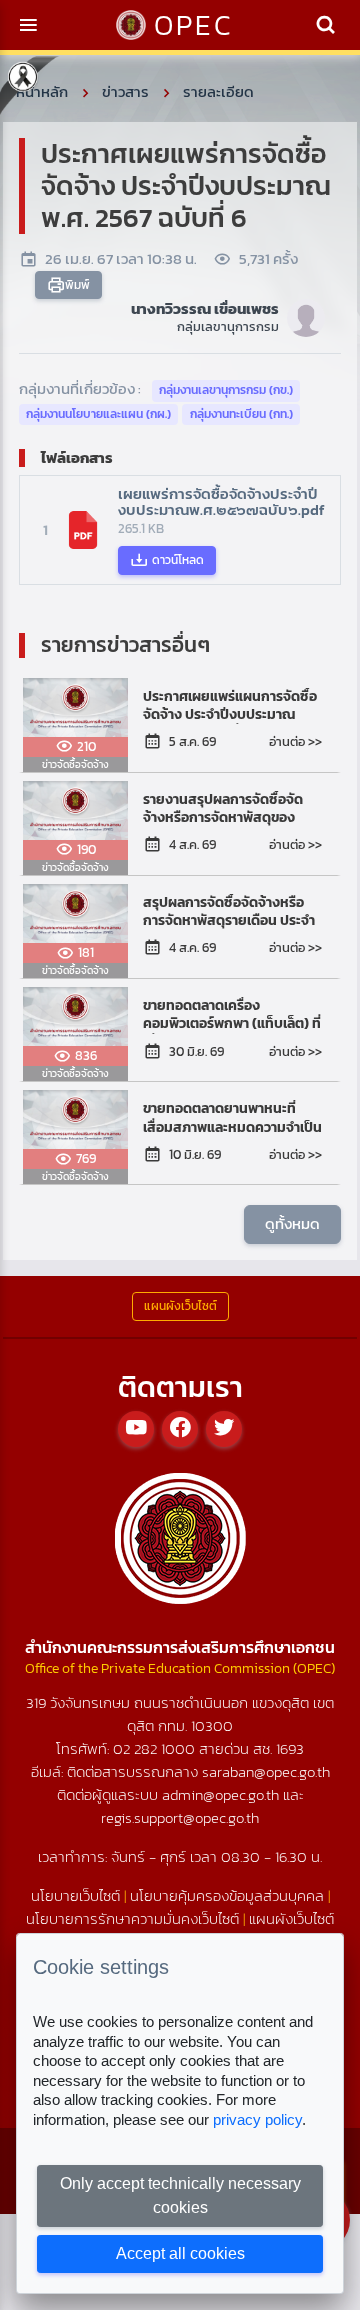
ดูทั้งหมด (292, 1223)
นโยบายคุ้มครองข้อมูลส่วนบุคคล (227, 1895)
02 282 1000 (156, 1748)
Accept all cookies (180, 2253)
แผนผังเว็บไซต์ (291, 1918)
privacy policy (257, 2119)
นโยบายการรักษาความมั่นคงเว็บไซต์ (132, 1918)
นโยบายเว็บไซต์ (75, 1895)
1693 (290, 1748)
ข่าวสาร (125, 91)
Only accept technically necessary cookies (180, 2195)
